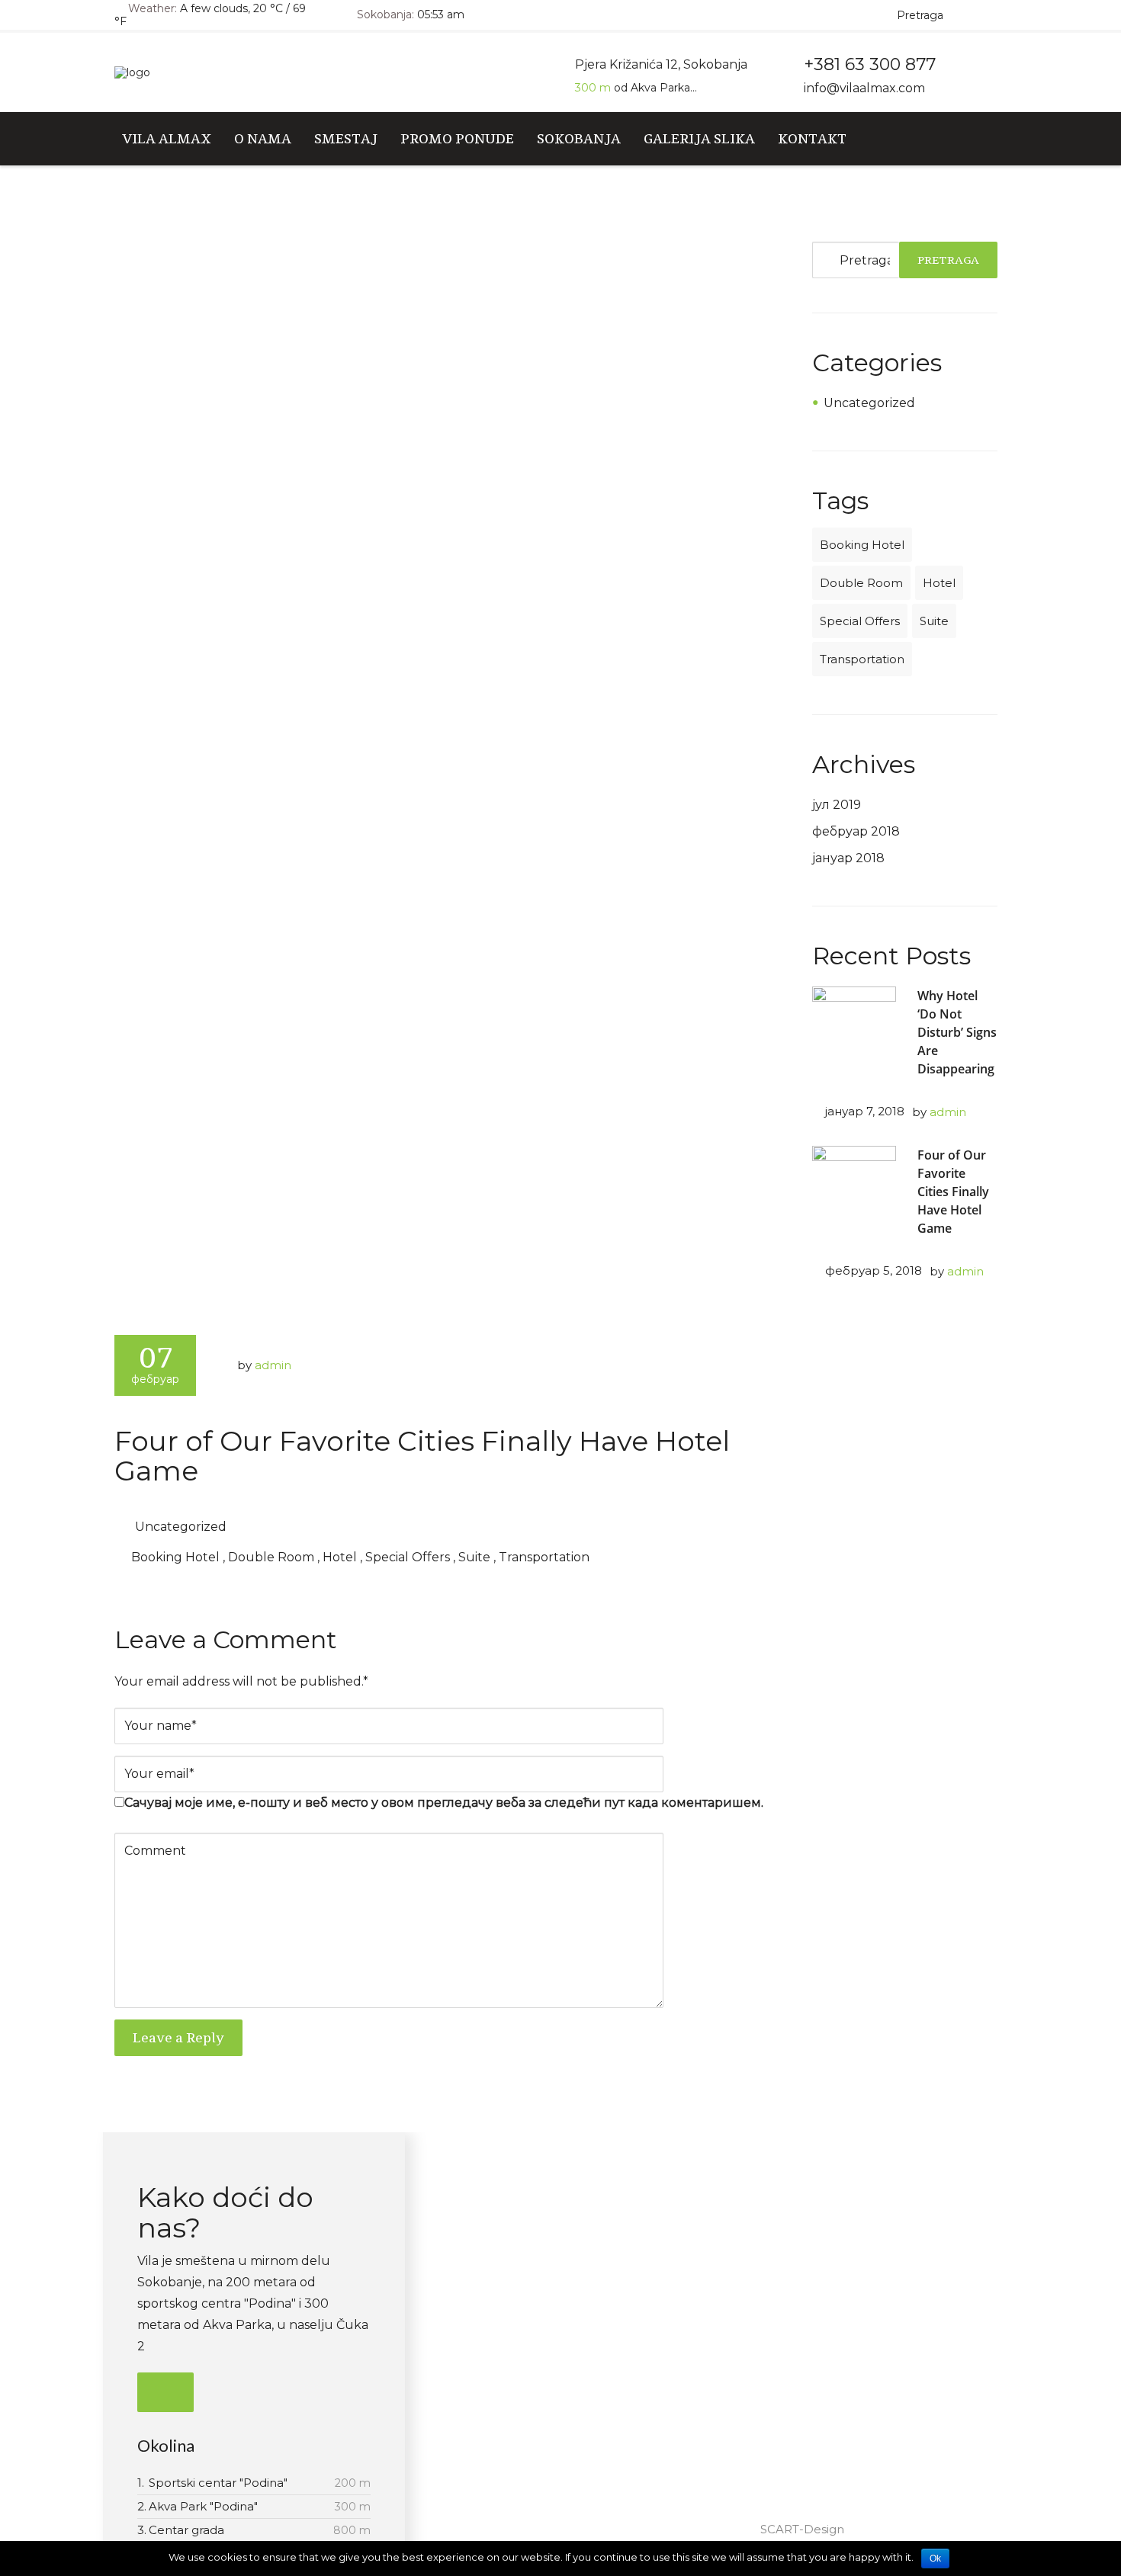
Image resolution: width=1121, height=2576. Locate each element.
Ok (935, 2558)
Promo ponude (457, 138)
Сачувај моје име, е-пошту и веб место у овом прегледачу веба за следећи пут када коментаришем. (444, 1803)
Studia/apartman (547, 2220)
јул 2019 (837, 805)
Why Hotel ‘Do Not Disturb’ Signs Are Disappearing (957, 1032)
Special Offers (408, 1557)
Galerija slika (699, 138)
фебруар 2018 (856, 831)
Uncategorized (181, 1527)
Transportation (544, 1557)
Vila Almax (167, 138)
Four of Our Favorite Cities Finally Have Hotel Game (422, 1456)
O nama (263, 138)
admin (273, 1365)
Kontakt (812, 138)
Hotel (340, 1557)
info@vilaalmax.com (864, 88)
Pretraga (948, 260)
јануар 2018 (848, 858)
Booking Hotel (175, 1557)
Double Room (271, 1557)
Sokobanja (579, 138)
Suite (474, 1557)
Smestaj (346, 138)
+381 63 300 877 (807, 2248)
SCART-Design (802, 2529)
